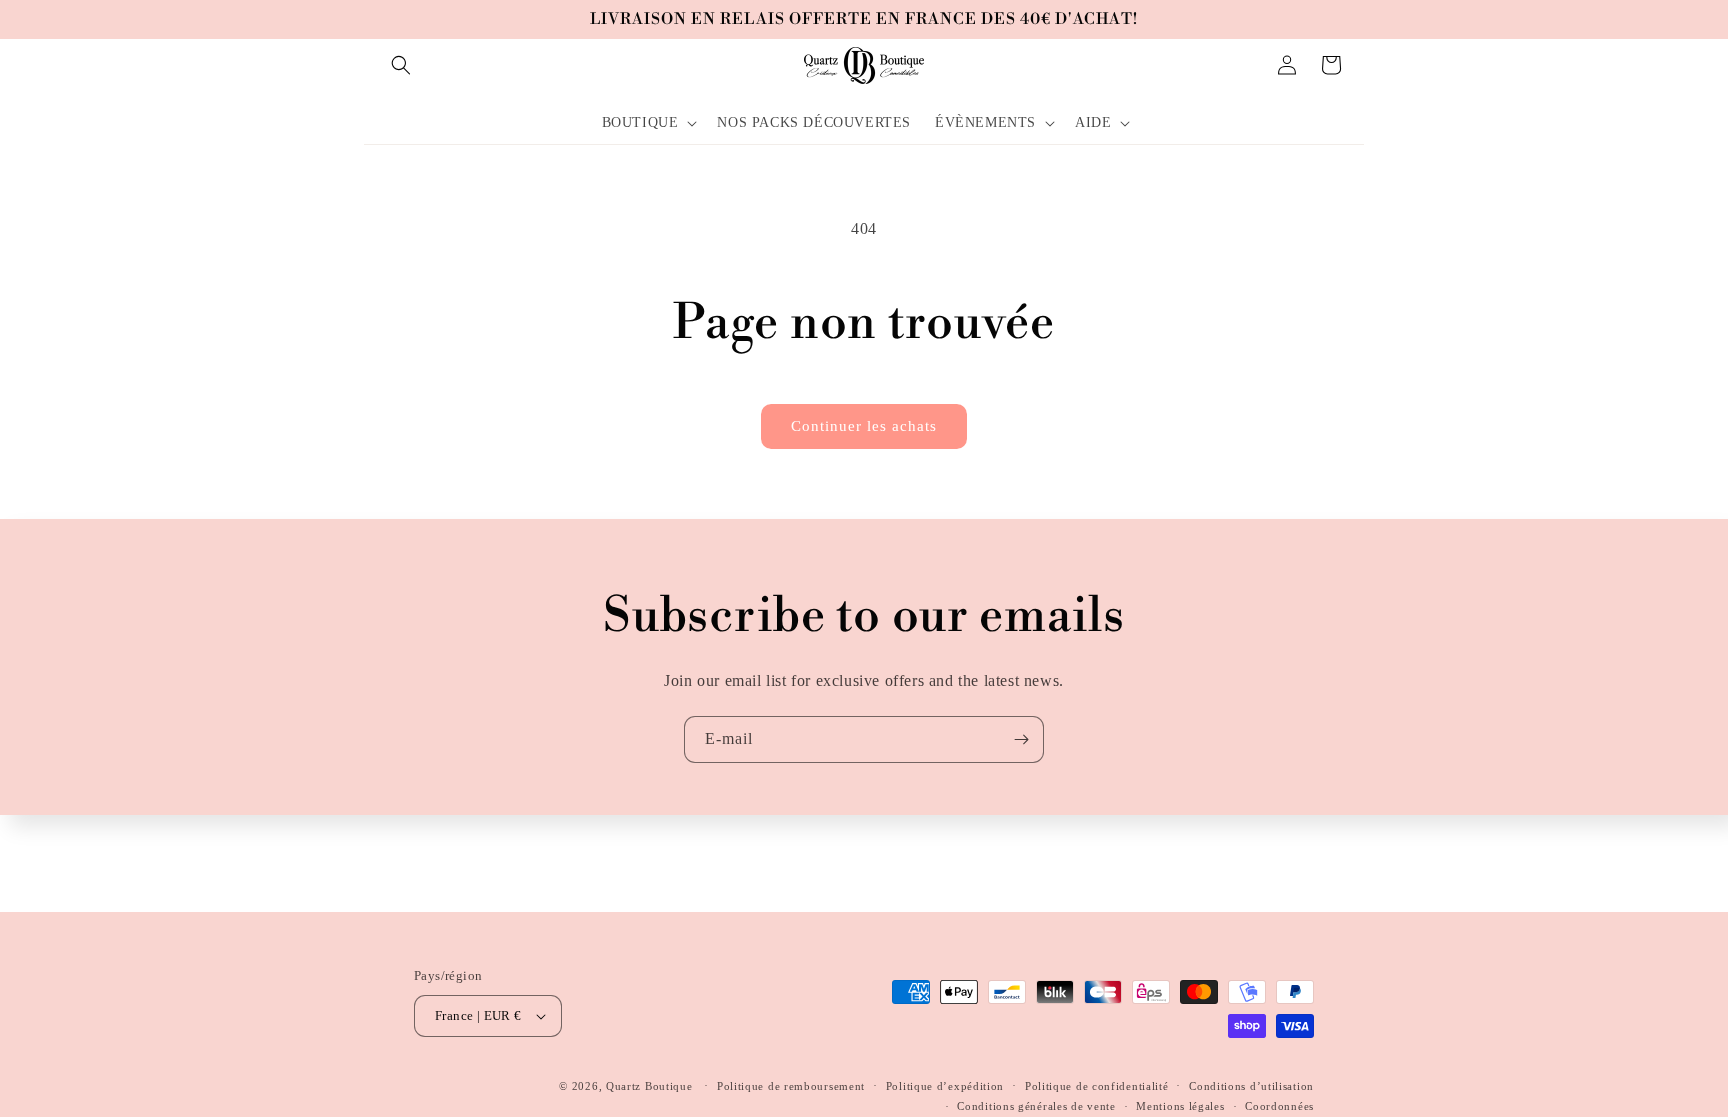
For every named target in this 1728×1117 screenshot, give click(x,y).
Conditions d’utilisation (1251, 1086)
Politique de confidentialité (1097, 1086)
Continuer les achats (864, 426)
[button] (401, 65)
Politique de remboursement (791, 1086)
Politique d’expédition (945, 1086)
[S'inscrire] (1021, 739)
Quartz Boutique (649, 1086)
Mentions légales (1180, 1106)
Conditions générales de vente (1036, 1106)
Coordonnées (1279, 1106)
